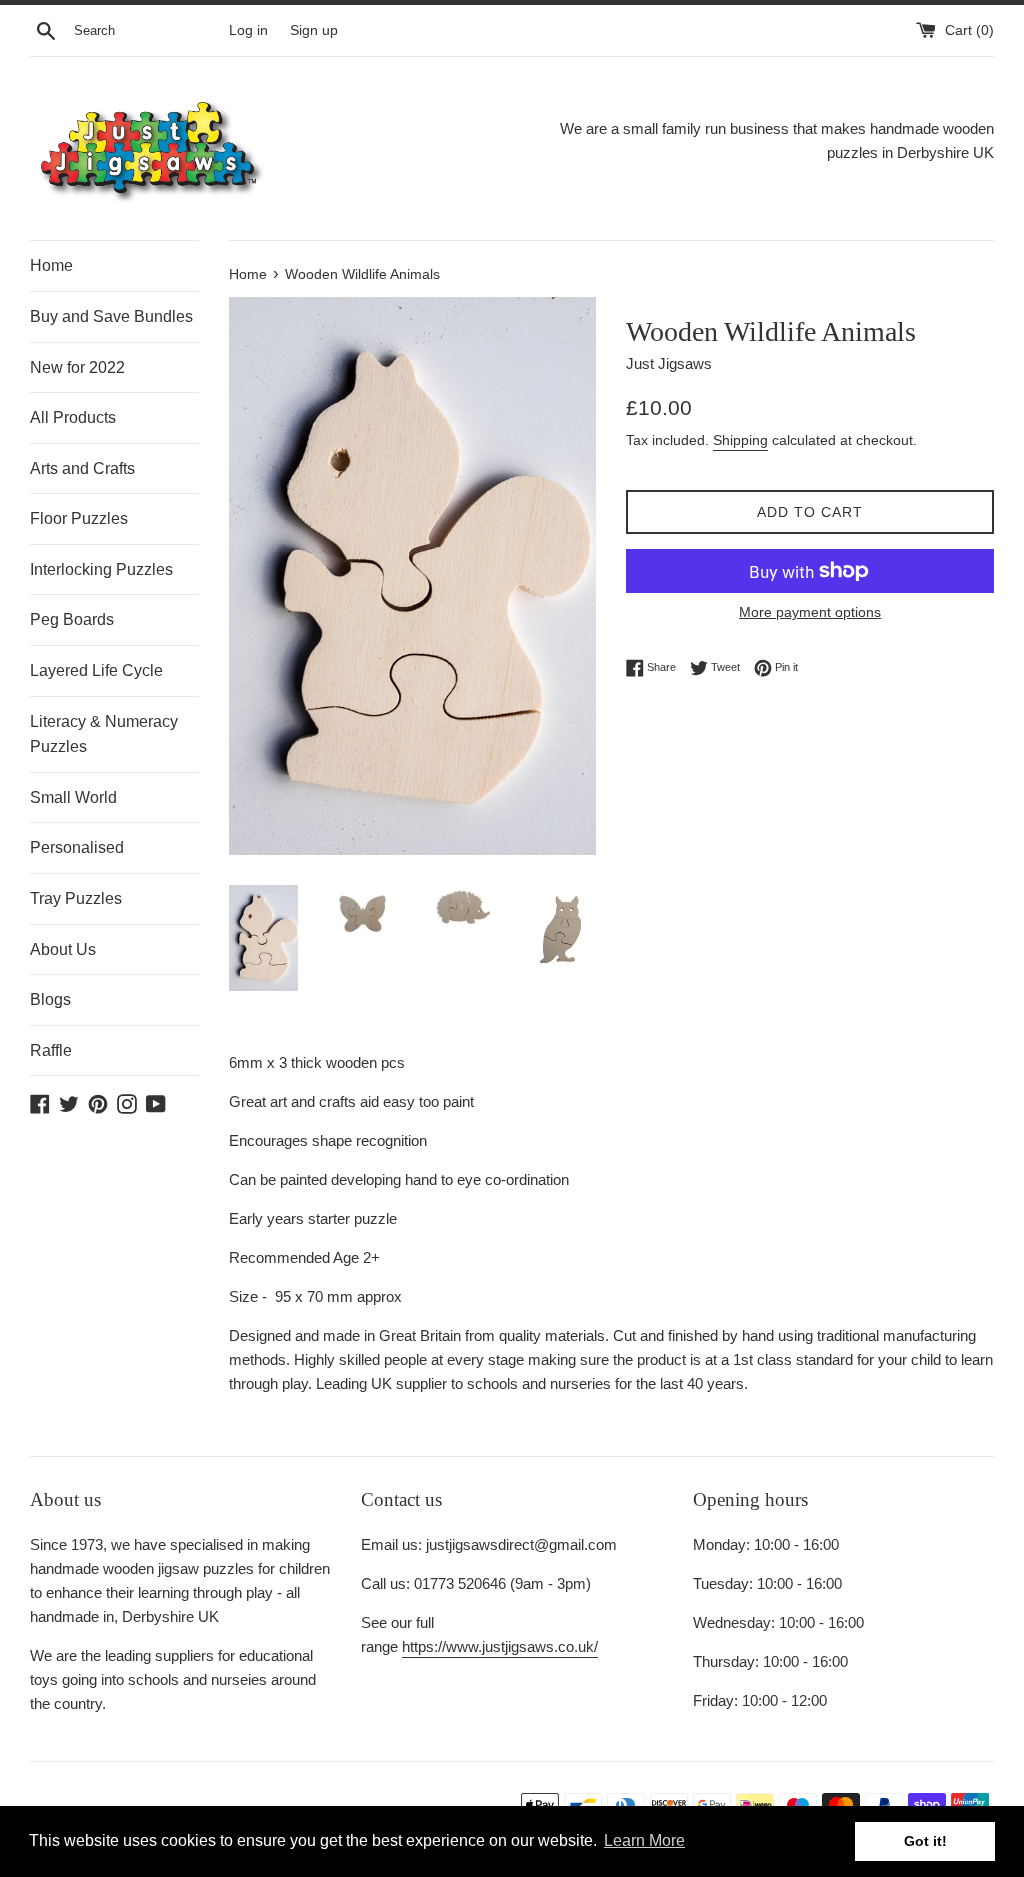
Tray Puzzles (76, 898)
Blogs (50, 999)
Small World (73, 797)
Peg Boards (72, 619)
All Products (73, 417)
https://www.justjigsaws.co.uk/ (500, 1646)
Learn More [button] (644, 1840)
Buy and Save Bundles (111, 316)
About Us (63, 949)
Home (51, 265)
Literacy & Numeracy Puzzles (104, 734)
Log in (248, 30)
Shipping (740, 440)
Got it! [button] (925, 1841)
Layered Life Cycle (96, 670)
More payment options (810, 612)
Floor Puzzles (79, 518)
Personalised (77, 847)
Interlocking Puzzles (101, 569)
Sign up (314, 30)
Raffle (51, 1050)
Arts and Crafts (82, 468)
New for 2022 (77, 367)
